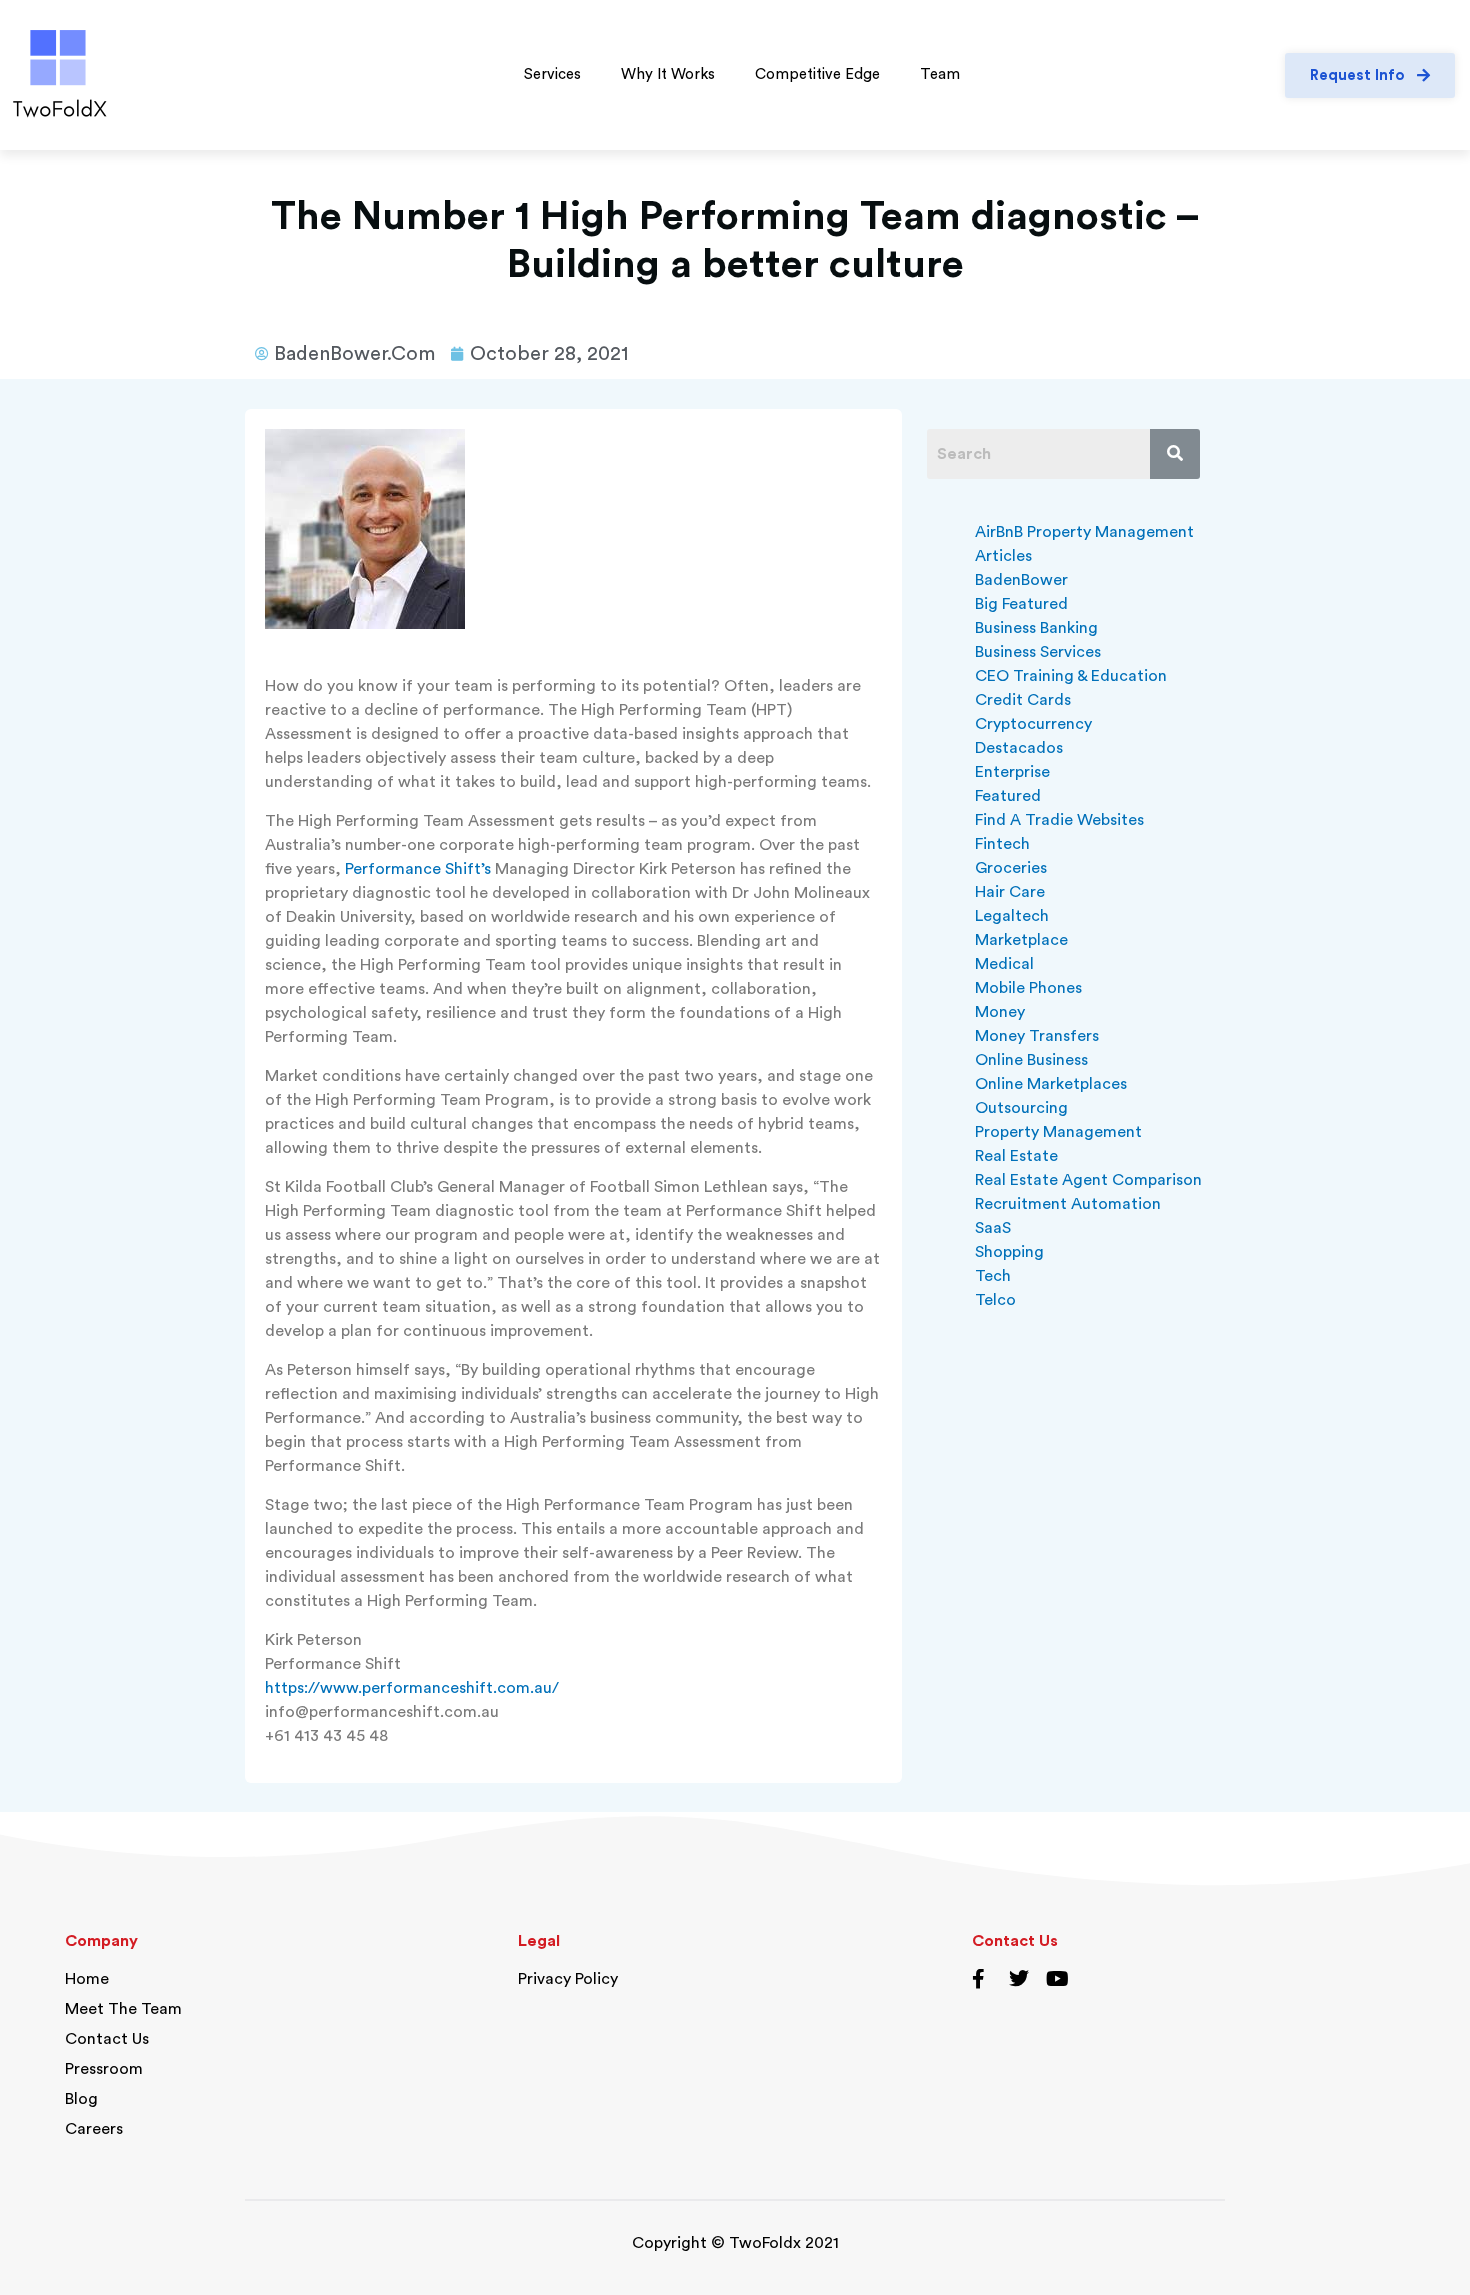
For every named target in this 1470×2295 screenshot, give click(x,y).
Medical (1004, 964)
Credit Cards (1023, 700)
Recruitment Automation (1068, 1204)
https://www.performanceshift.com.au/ (412, 1688)
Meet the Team (123, 2009)
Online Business (1031, 1060)
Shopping (1009, 1252)
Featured (1008, 796)
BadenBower (1021, 580)
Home (87, 1979)
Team (940, 74)
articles (1003, 556)
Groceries (1011, 868)
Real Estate (1016, 1156)
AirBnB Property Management (1084, 532)
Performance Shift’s (418, 869)
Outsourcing (1021, 1108)
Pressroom (104, 2069)
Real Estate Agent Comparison (1088, 1180)
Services (552, 74)
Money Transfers (1037, 1036)
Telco (995, 1300)
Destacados (1019, 748)
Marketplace (1021, 940)
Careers (94, 2129)
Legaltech (1012, 916)
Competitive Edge (817, 74)
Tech (993, 1276)
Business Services (1038, 652)
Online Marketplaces (1051, 1084)
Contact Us (107, 2039)
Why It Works (668, 74)
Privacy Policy (568, 1979)
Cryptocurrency (1033, 724)
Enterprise (1012, 772)
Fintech (1002, 844)
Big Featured (1021, 604)
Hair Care (1010, 892)
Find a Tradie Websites (1059, 820)
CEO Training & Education (1071, 676)
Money (1000, 1012)
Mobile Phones (1028, 988)
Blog (81, 2099)
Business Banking (1036, 628)
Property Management (1058, 1132)
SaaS (993, 1228)
